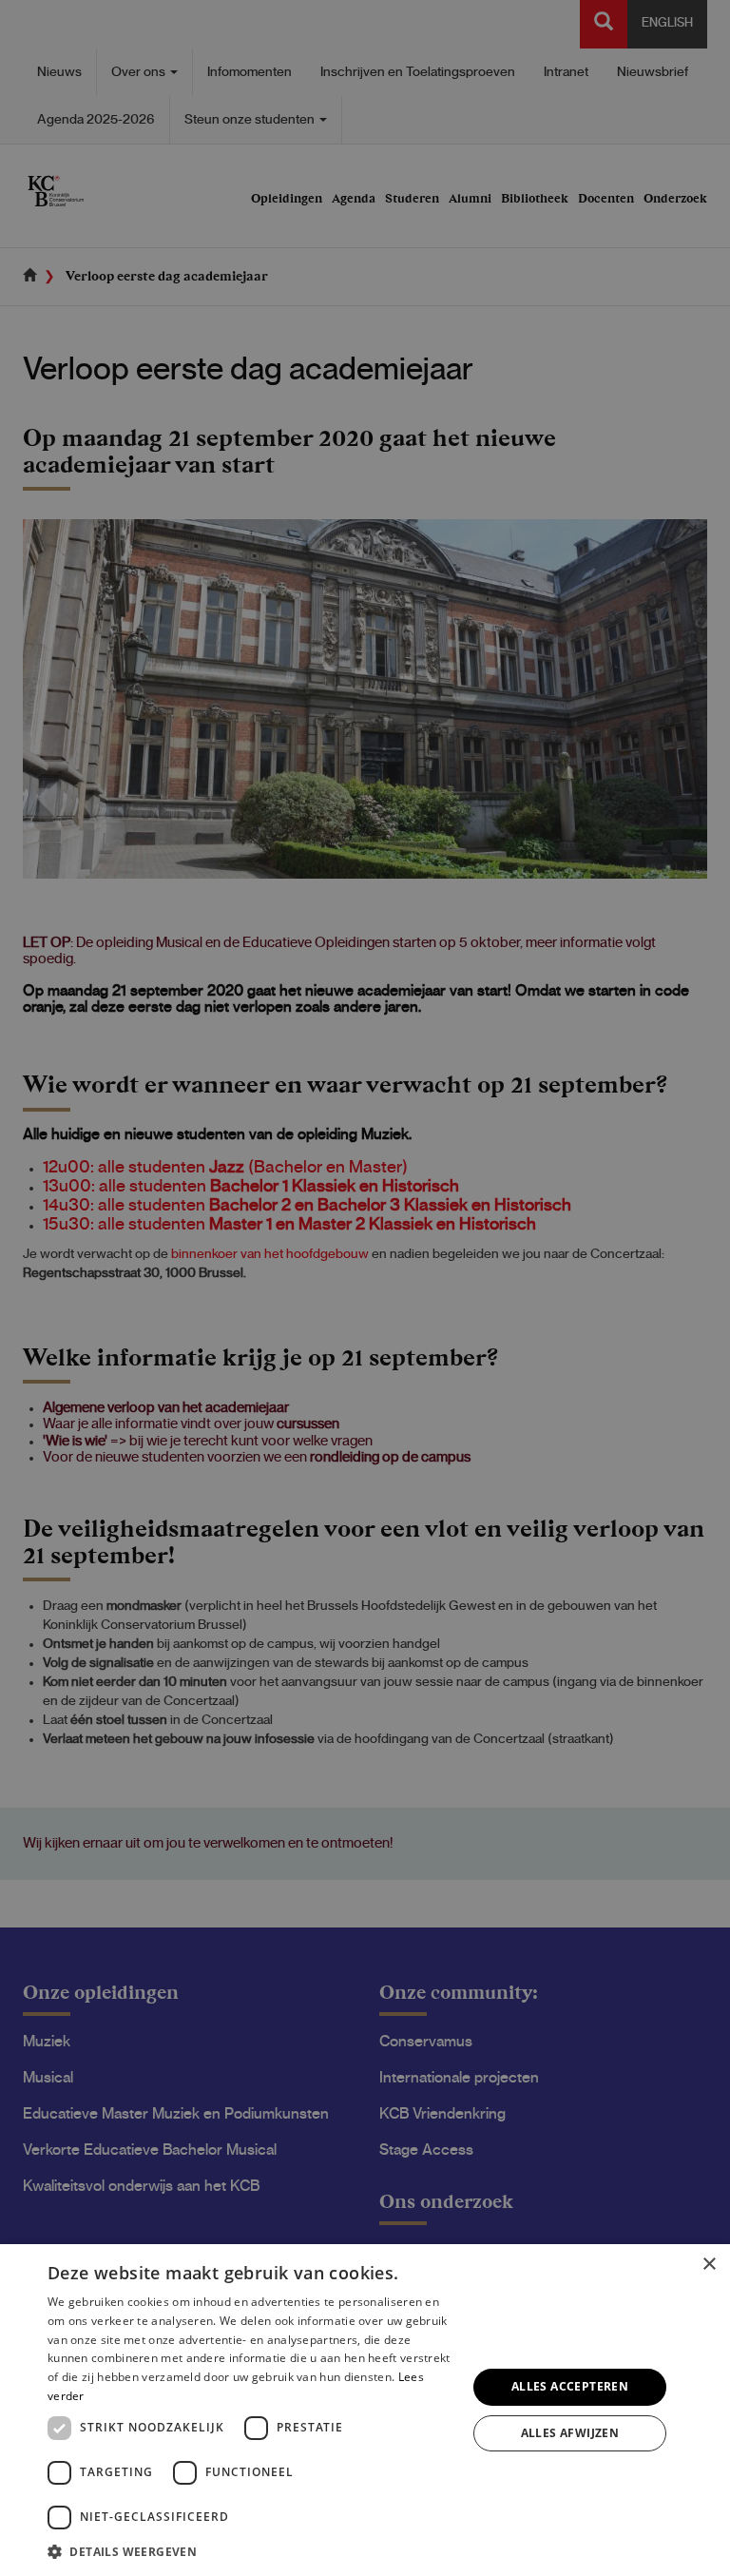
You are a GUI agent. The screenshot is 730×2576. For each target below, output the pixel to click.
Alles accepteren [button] (570, 2386)
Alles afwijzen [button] (570, 2433)
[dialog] (365, 2410)
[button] (251, 2551)
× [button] (709, 2265)
